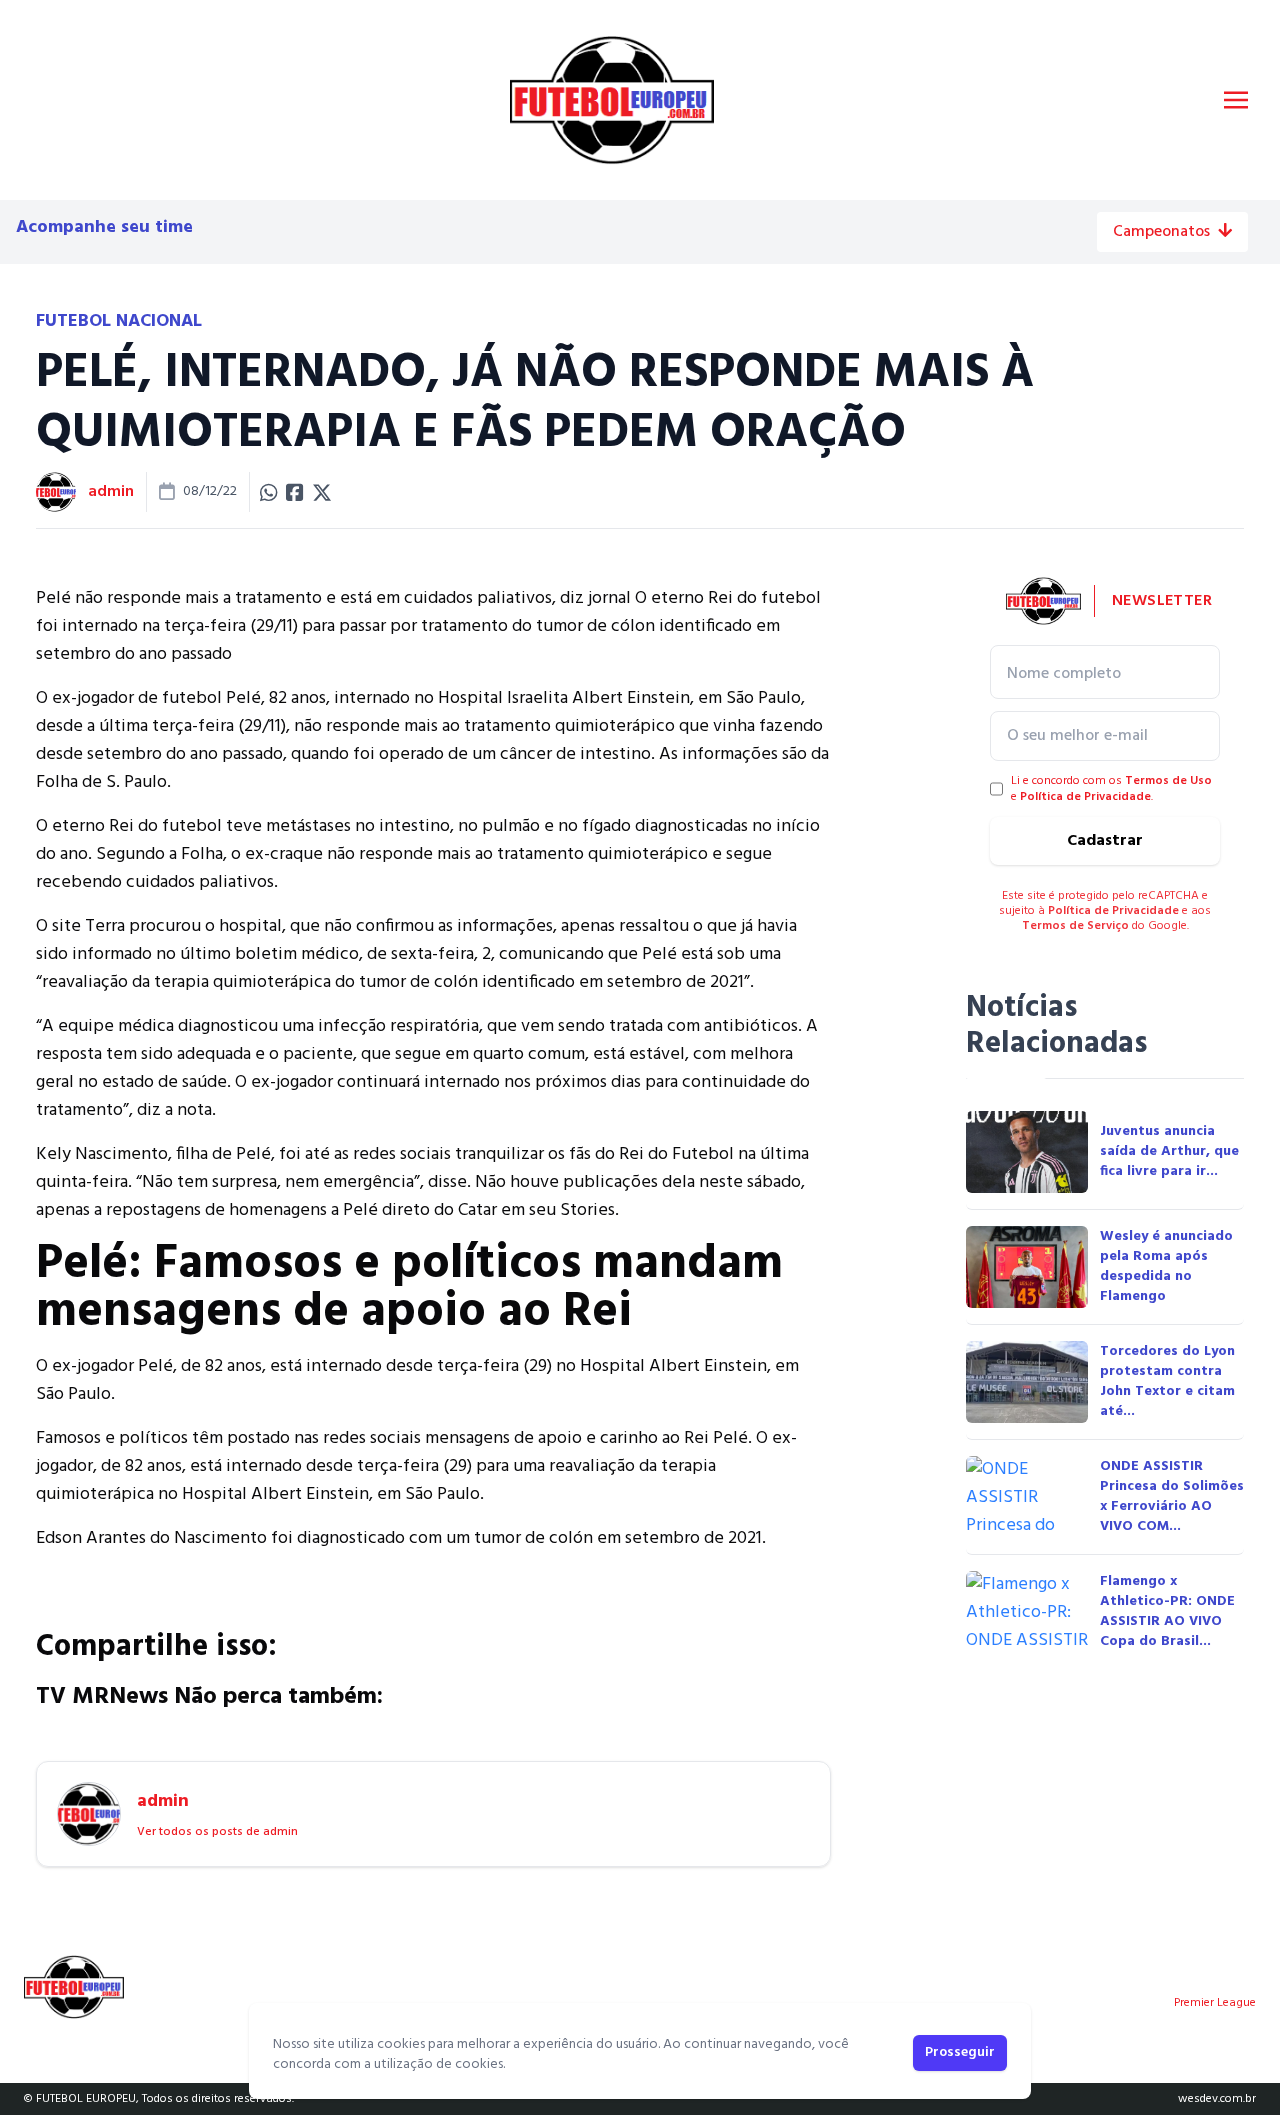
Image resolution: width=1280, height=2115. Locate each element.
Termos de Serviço (1075, 926)
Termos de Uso (1168, 781)
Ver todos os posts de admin (217, 1832)
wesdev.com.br (1217, 2099)
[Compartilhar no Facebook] (295, 492)
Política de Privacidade (1085, 797)
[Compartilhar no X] (322, 492)
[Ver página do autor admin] (56, 492)
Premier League (1215, 2003)
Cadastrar (1105, 841)
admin (111, 492)
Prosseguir (960, 2052)
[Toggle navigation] (1236, 100)
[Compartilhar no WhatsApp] (269, 492)
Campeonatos (1161, 232)
